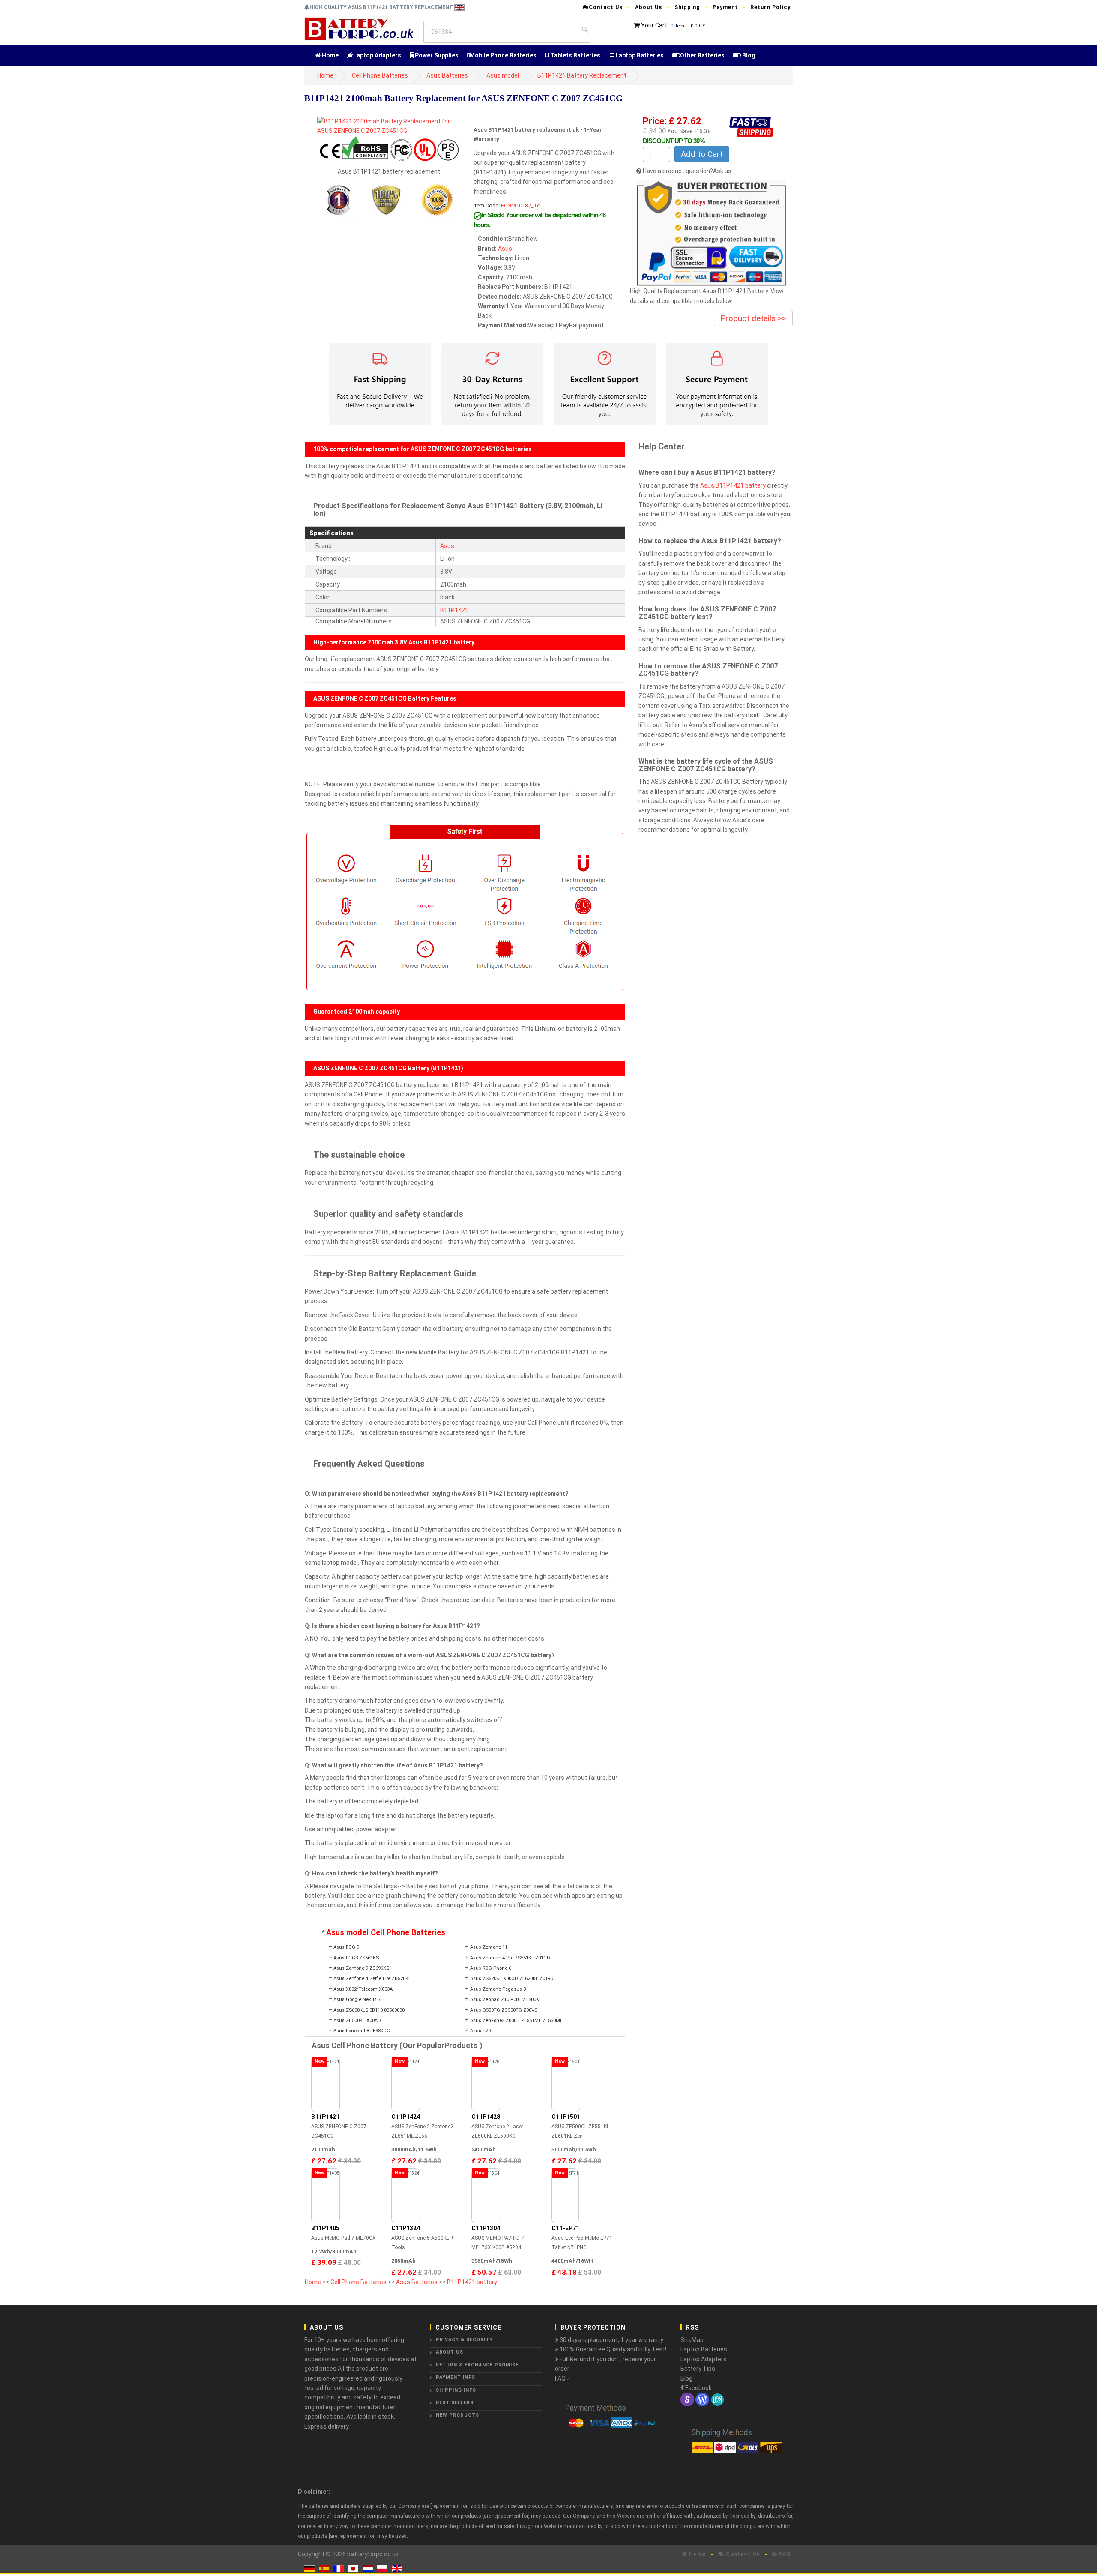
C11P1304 (486, 2228)
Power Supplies (437, 55)
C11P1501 (566, 2117)
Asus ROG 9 (346, 1947)
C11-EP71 (565, 2228)
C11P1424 (406, 2117)
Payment (725, 7)
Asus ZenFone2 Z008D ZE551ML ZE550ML (516, 2020)
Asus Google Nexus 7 (357, 1999)
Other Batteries (702, 55)
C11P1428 (486, 2117)
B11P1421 (454, 610)
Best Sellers (455, 2403)
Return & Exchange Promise (477, 2365)
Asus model (503, 75)
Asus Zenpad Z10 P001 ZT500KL (506, 1999)
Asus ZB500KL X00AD (357, 2020)
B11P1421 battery (472, 2282)
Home (330, 55)
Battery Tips (698, 2369)
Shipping (687, 7)
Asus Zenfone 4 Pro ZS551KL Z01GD (510, 1958)
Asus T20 (480, 2031)
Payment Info (456, 2377)
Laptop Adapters (377, 55)
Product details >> (753, 318)
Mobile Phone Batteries (503, 55)
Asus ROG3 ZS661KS (356, 1958)
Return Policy (770, 7)
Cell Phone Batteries (380, 75)
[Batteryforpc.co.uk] (358, 28)
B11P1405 (325, 2228)
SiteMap (692, 2340)
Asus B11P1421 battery (733, 485)
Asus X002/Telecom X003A (363, 1989)
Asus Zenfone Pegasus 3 (498, 1989)
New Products (457, 2415)
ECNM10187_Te (520, 205)
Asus (505, 249)
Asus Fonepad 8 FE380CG (362, 2031)
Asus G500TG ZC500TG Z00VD (504, 2010)
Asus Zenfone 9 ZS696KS (361, 1968)
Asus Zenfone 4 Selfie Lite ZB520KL (372, 1978)
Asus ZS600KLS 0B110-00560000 (369, 2010)
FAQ (784, 2554)
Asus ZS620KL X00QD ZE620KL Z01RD (512, 1978)
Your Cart (654, 25)
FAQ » (562, 2378)
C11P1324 (406, 2228)
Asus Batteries (447, 75)
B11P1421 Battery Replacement (582, 75)
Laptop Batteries (640, 55)
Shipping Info (456, 2390)
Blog (748, 55)
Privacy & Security (464, 2340)
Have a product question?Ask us (687, 171)
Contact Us (606, 7)
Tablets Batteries (575, 55)
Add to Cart (702, 154)
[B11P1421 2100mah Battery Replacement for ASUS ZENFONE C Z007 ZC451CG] (389, 126)
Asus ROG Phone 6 (491, 1968)
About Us (649, 7)
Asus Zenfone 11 (489, 1947)
